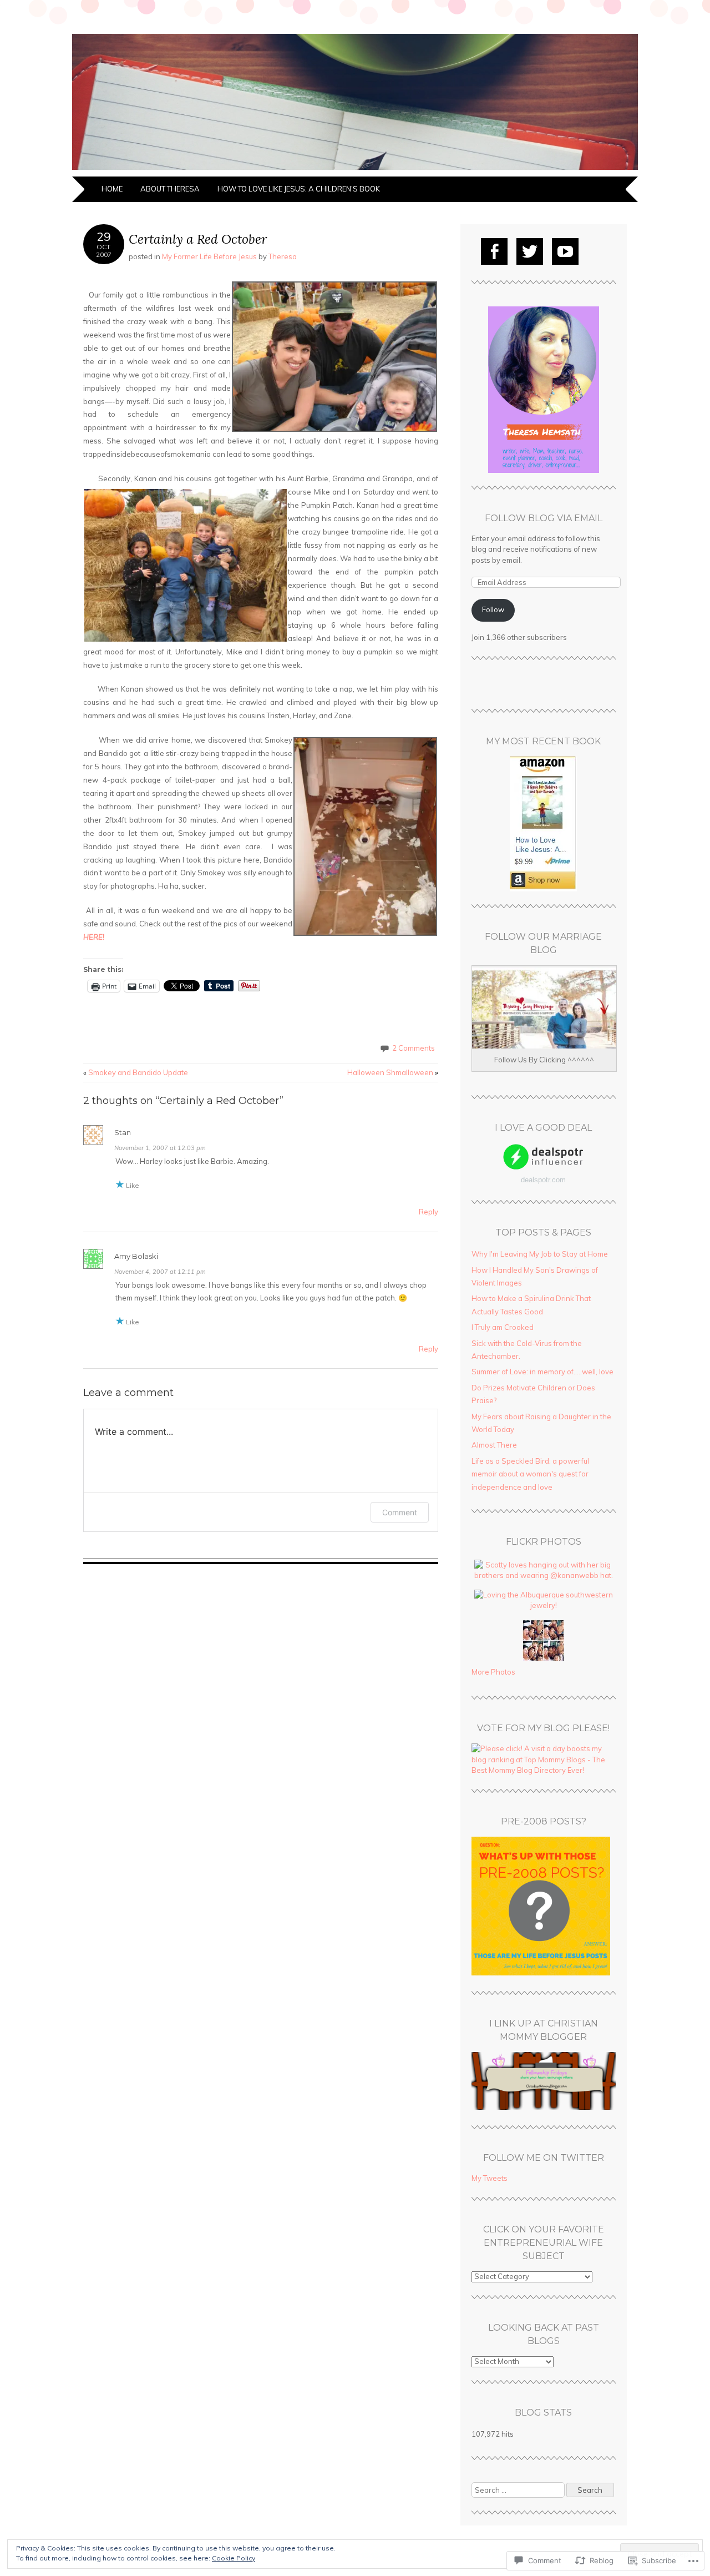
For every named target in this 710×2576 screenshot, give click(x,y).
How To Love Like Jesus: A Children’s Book (299, 189)
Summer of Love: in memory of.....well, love (542, 1372)
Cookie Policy (234, 2558)
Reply (428, 1212)
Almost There (494, 1445)
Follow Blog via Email (544, 518)
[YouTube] (565, 251)
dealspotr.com (543, 1180)
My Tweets (490, 2178)
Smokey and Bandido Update (136, 1072)
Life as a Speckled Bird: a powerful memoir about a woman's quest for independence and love (530, 1474)
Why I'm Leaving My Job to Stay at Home (540, 1254)
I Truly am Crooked (503, 1327)
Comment (400, 1512)
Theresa (283, 256)
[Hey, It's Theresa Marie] (355, 170)
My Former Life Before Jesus (209, 256)
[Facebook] (494, 251)
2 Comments (414, 1048)
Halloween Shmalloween (393, 1072)
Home (112, 189)
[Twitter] (530, 251)
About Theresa (170, 189)
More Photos (493, 1672)
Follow (493, 609)
